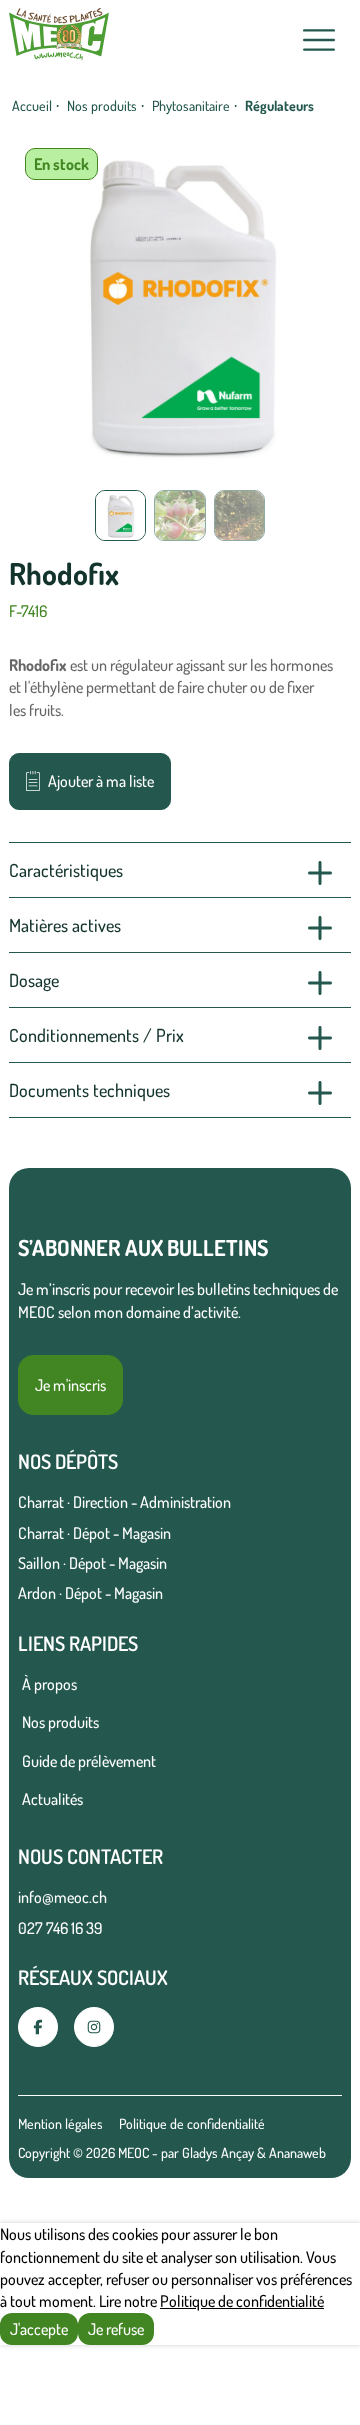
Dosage (34, 980)
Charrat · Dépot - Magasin (94, 1533)
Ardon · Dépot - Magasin (90, 1593)
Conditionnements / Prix (96, 1035)
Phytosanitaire (191, 105)
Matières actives (65, 925)
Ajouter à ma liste (101, 781)
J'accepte (39, 2329)
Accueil (32, 105)
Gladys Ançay (218, 2152)
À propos (49, 1684)
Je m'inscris (70, 1385)
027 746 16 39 (60, 1928)
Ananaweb (297, 2152)
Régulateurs (279, 105)
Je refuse (116, 2329)
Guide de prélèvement (89, 1761)
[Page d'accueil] (59, 40)
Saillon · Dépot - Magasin (92, 1563)
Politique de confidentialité (192, 2123)
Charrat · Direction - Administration (124, 1502)
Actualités (52, 1799)
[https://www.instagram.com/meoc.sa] (94, 2027)
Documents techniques (89, 1090)
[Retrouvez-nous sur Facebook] (38, 2027)
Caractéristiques (66, 870)
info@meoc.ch (62, 1897)
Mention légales (60, 2123)
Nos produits (102, 105)
